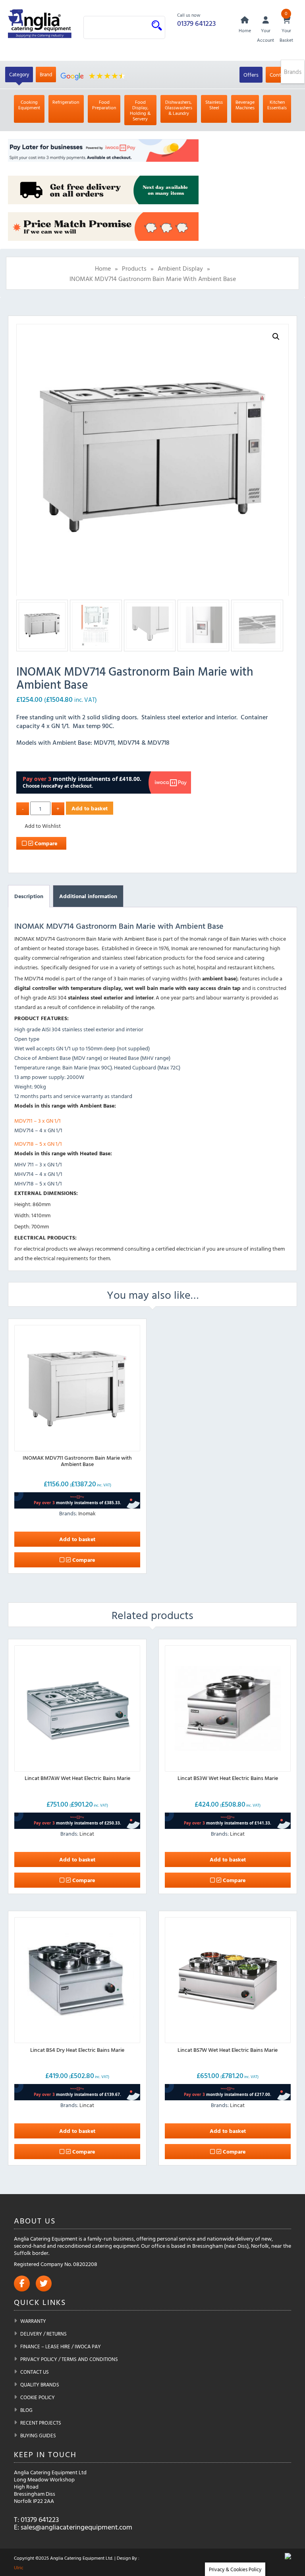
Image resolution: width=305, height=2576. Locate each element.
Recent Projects (41, 2423)
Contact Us (35, 2372)
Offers (251, 75)
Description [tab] (29, 896)
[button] (276, 337)
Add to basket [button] (77, 1539)
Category (19, 74)
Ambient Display (180, 268)
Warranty (33, 2321)
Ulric (19, 2567)
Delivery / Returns (43, 2334)
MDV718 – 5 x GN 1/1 (38, 1144)
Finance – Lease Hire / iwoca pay (61, 2346)
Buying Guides (38, 2435)
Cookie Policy (38, 2397)
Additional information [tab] (88, 896)
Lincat (87, 1833)
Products (134, 268)
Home (103, 268)
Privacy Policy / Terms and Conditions (69, 2359)
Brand (46, 74)
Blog (26, 2410)
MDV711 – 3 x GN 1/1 (38, 1120)
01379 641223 (196, 23)
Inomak (87, 1513)
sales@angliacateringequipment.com (76, 2527)
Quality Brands (40, 2384)
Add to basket (90, 808)
